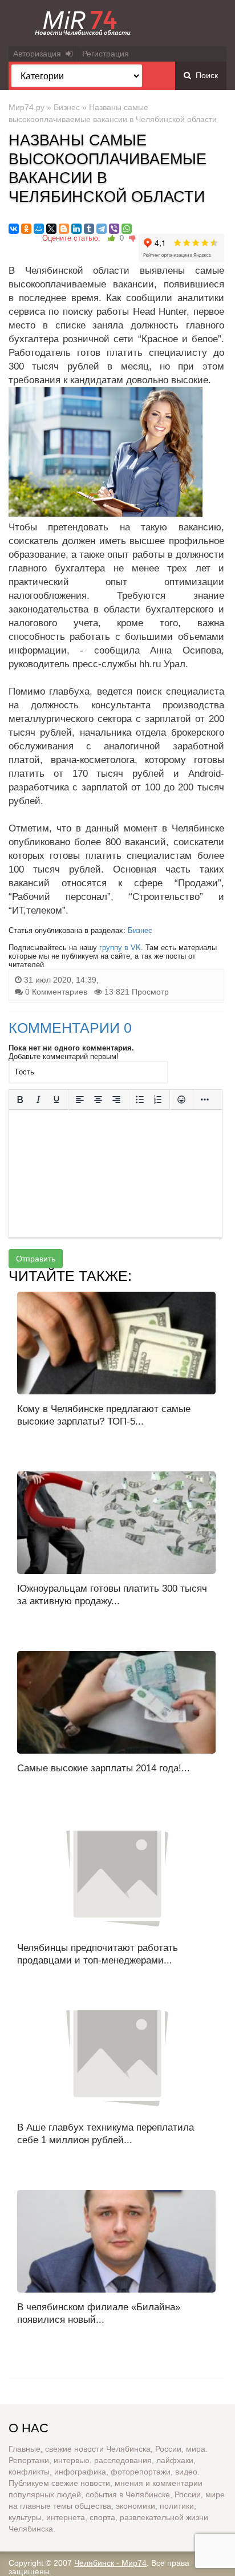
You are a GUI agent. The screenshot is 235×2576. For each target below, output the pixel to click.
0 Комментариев (56, 992)
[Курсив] (38, 1100)
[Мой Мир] (39, 229)
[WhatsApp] (127, 229)
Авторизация (39, 54)
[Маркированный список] (140, 1100)
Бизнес (67, 107)
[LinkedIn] (76, 229)
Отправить (36, 1259)
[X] (51, 229)
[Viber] (114, 229)
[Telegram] (102, 229)
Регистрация (106, 54)
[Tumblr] (89, 229)
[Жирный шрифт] (20, 1100)
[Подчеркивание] (56, 1100)
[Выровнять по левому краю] (80, 1100)
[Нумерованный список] (158, 1100)
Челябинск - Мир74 (110, 2563)
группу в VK (120, 948)
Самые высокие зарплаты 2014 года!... (104, 1768)
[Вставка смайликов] (181, 1100)
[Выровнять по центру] (98, 1100)
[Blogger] (64, 229)
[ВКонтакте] (14, 229)
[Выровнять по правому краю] (116, 1100)
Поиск (204, 75)
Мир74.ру (27, 107)
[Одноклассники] (26, 229)
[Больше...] (205, 1100)
